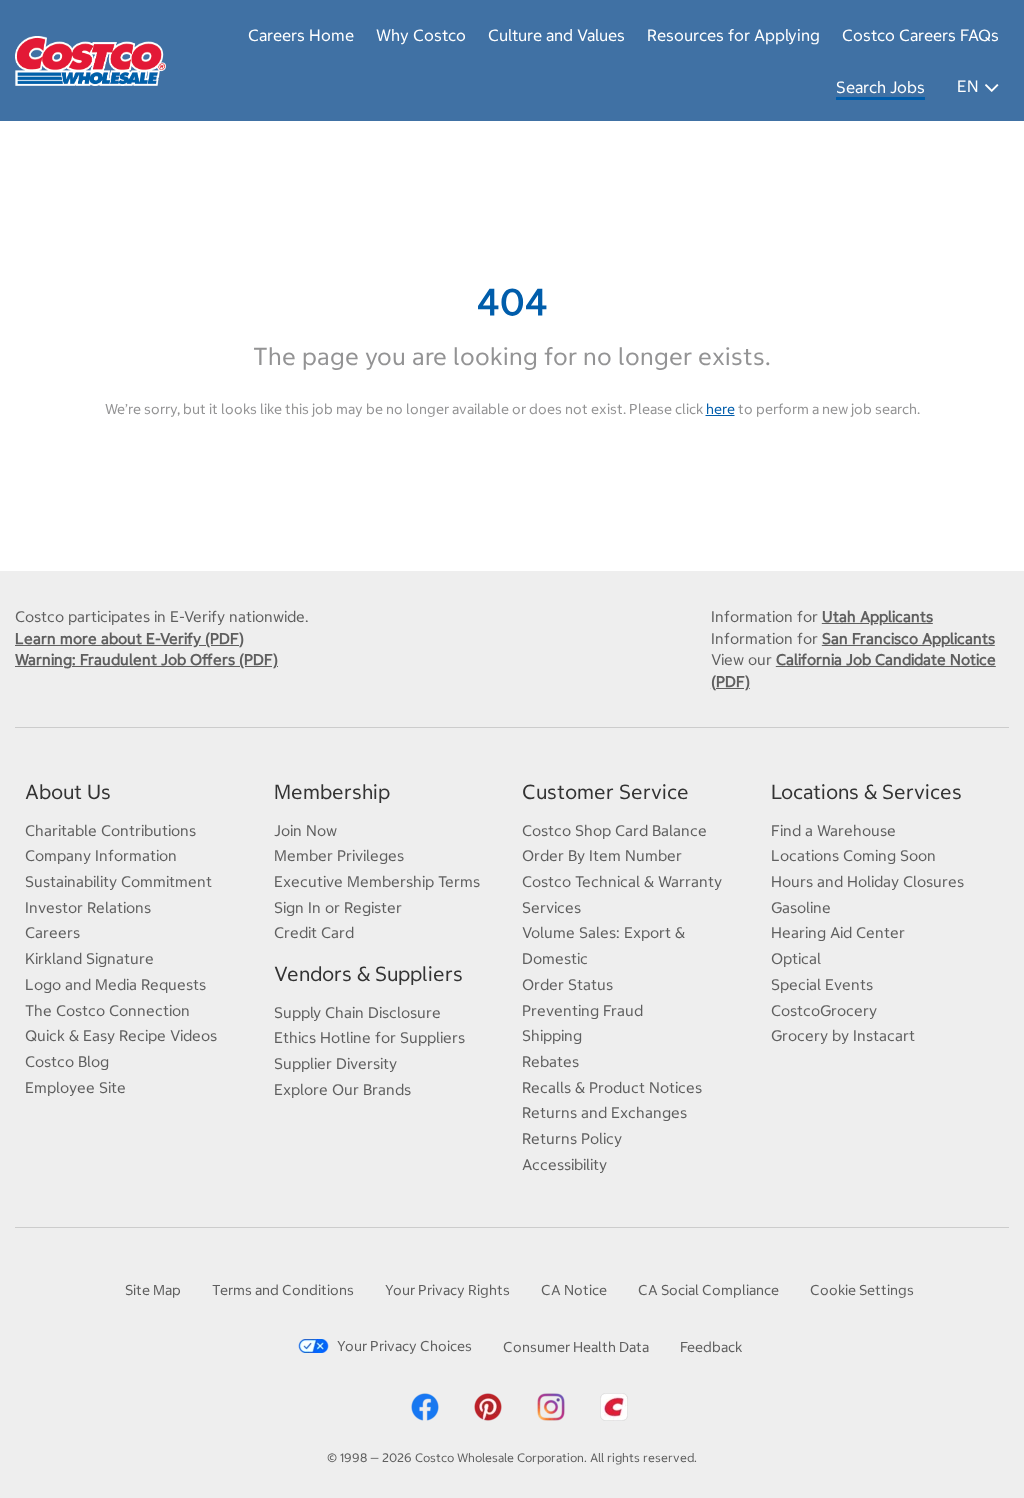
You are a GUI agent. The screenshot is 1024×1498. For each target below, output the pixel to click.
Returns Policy (572, 1138)
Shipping (552, 1035)
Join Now (305, 830)
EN (967, 86)
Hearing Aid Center (838, 932)
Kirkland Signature (89, 958)
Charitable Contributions (110, 830)
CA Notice (574, 1290)
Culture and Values (556, 35)
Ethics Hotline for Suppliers (369, 1037)
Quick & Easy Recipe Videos (121, 1035)
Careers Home (301, 35)
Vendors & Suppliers (368, 973)
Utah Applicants (877, 616)
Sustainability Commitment (118, 881)
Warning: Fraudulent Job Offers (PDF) (146, 659)
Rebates (550, 1061)
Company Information (101, 855)
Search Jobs (880, 87)
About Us (68, 791)
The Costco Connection (107, 1010)
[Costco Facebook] (425, 1406)
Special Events (822, 984)
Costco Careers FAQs (920, 35)
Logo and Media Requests (115, 984)
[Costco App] (614, 1406)
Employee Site (75, 1087)
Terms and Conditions (283, 1290)
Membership (332, 791)
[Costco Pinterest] (488, 1406)
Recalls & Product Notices (612, 1087)
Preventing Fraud (582, 1010)
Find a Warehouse (833, 830)
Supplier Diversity (335, 1063)
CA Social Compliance (708, 1290)
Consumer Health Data (576, 1347)
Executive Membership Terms (377, 881)
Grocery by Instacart (843, 1035)
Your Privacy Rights (447, 1290)
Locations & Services (866, 791)
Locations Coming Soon (853, 855)
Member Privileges (339, 855)
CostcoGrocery (824, 1010)
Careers (52, 932)
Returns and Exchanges (604, 1112)
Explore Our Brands (342, 1089)
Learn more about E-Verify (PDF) (129, 638)
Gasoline (801, 907)
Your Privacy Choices (404, 1346)
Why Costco (421, 35)
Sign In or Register (338, 907)
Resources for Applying (733, 35)
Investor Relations (88, 907)
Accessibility (564, 1164)
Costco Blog (67, 1061)
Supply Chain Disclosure (357, 1012)
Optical (796, 958)
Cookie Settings (862, 1290)
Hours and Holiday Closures (867, 881)
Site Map (153, 1290)
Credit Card (314, 932)
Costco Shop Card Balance (614, 830)
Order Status (567, 984)
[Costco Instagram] (551, 1406)
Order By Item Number (602, 855)
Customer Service (605, 791)
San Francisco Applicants (908, 638)
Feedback (711, 1347)
